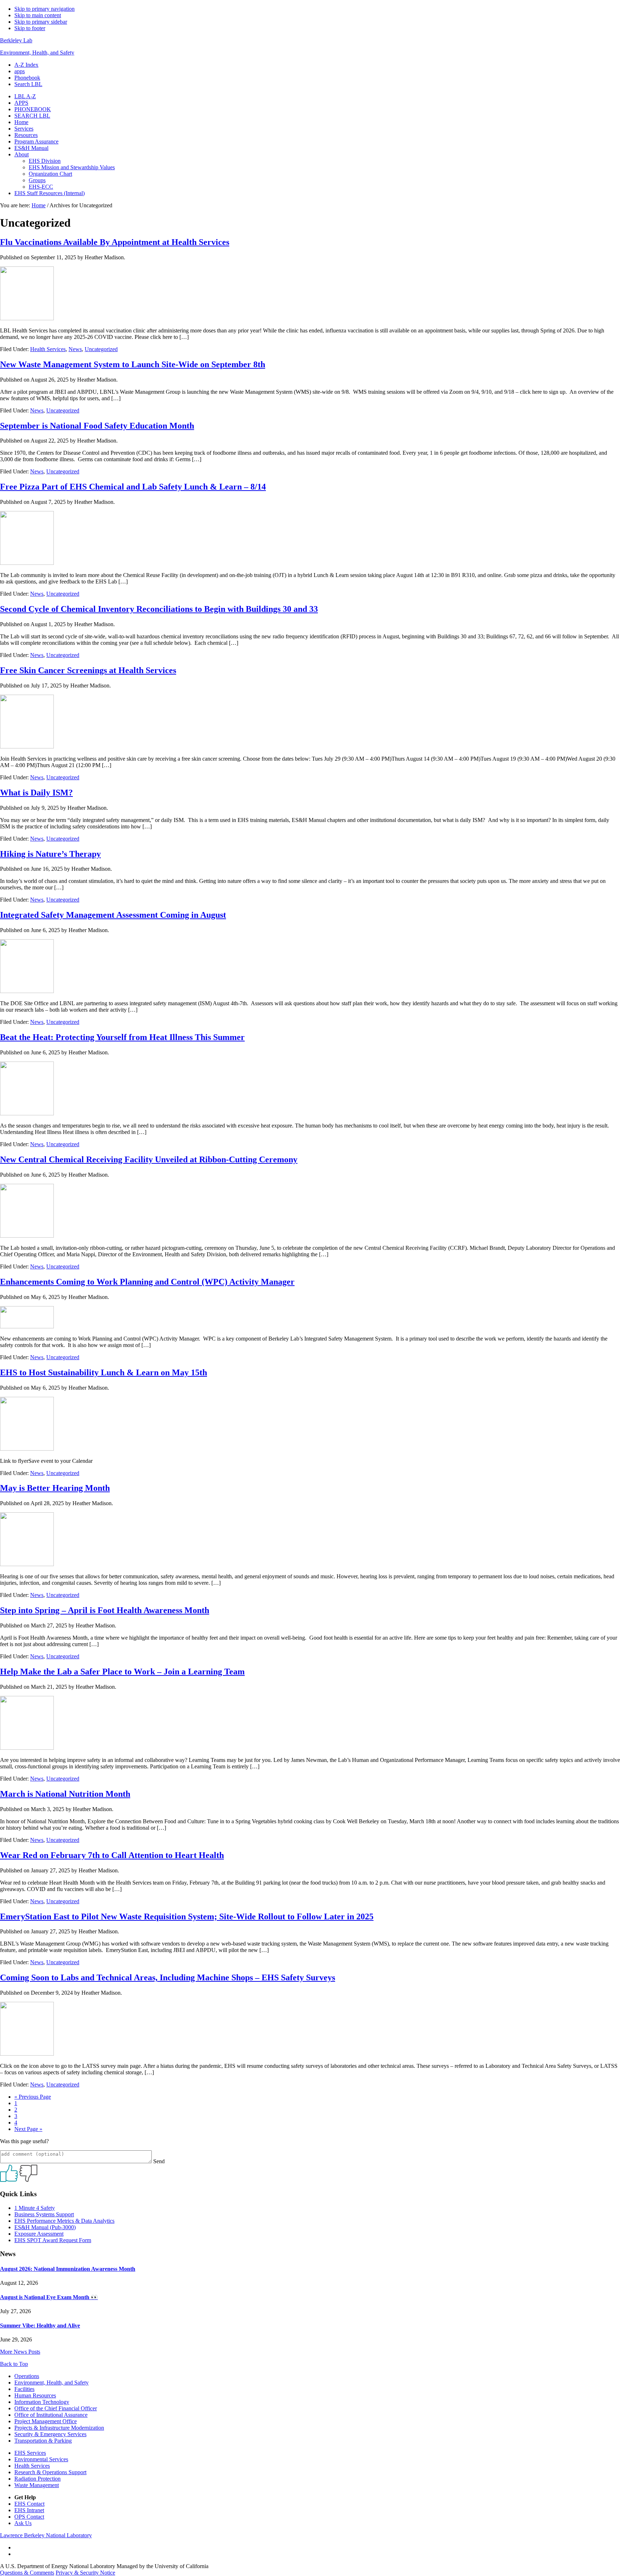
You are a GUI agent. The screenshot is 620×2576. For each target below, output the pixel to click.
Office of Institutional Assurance (51, 2415)
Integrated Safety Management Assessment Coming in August (113, 915)
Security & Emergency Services (50, 2434)
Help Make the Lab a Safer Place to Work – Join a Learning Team (122, 1672)
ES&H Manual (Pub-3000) (45, 2227)
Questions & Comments (27, 2573)
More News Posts (20, 2352)
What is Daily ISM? (36, 793)
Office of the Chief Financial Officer (56, 2408)
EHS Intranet (29, 2510)
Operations (27, 2376)
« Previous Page (33, 2097)
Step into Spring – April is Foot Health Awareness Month (105, 1610)
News (75, 349)
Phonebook (27, 78)
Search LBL (28, 84)
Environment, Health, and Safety (37, 53)
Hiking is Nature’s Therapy (50, 854)
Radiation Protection (37, 2479)
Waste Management (37, 2485)
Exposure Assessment (39, 2234)
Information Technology (42, 2402)
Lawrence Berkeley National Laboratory (46, 2535)
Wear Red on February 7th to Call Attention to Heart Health (112, 1855)
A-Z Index (26, 65)
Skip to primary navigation (44, 9)
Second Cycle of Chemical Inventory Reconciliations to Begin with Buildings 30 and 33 (159, 609)
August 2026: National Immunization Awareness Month (68, 2269)
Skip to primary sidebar (41, 22)
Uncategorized (101, 349)
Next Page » (28, 2129)
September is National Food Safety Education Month (97, 426)
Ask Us (23, 2523)
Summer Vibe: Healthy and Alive (40, 2326)
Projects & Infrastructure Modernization (59, 2428)
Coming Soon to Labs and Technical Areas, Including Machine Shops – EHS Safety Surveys (168, 1977)
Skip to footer (30, 28)
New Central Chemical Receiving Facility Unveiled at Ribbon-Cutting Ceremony (149, 1159)
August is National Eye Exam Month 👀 (49, 2297)
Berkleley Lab (16, 40)
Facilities (24, 2389)
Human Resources (35, 2395)
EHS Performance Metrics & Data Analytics (64, 2221)
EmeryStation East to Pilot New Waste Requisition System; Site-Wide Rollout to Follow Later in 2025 (187, 1916)
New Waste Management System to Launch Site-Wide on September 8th (133, 364)
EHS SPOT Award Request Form (53, 2240)
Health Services (48, 349)
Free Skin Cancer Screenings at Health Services (88, 670)
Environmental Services (41, 2459)
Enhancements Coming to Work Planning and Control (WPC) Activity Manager (147, 1282)
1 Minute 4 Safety (35, 2208)
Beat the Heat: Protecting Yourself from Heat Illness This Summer (122, 1037)
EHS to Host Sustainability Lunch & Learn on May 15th (104, 1372)
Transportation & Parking (43, 2441)
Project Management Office (46, 2421)
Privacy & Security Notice (85, 2573)
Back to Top (14, 2364)
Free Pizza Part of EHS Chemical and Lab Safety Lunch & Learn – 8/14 (133, 487)
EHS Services (30, 2453)
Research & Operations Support (50, 2472)
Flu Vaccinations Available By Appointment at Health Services (115, 242)
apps (20, 71)
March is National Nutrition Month (65, 1794)
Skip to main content (38, 15)
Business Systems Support (44, 2214)
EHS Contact (29, 2504)
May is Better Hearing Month (55, 1488)
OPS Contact (29, 2517)
